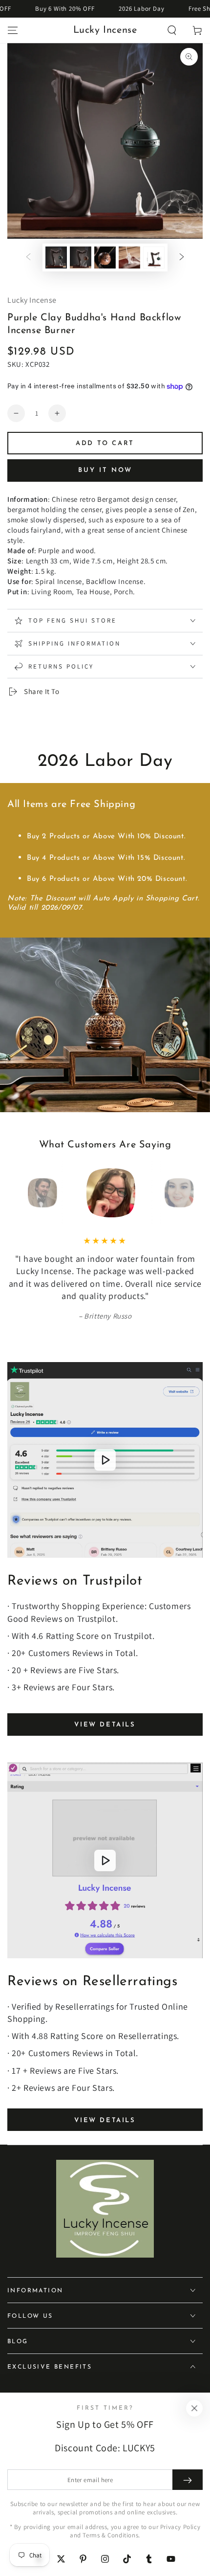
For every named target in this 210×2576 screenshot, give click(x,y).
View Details (105, 1725)
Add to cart (105, 443)
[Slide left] (28, 258)
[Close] (194, 2408)
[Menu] (13, 30)
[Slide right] (182, 258)
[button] (172, 30)
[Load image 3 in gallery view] (105, 258)
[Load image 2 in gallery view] (81, 258)
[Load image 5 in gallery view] (154, 258)
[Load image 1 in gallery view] (56, 258)
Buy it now (105, 470)
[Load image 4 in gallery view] (129, 258)
